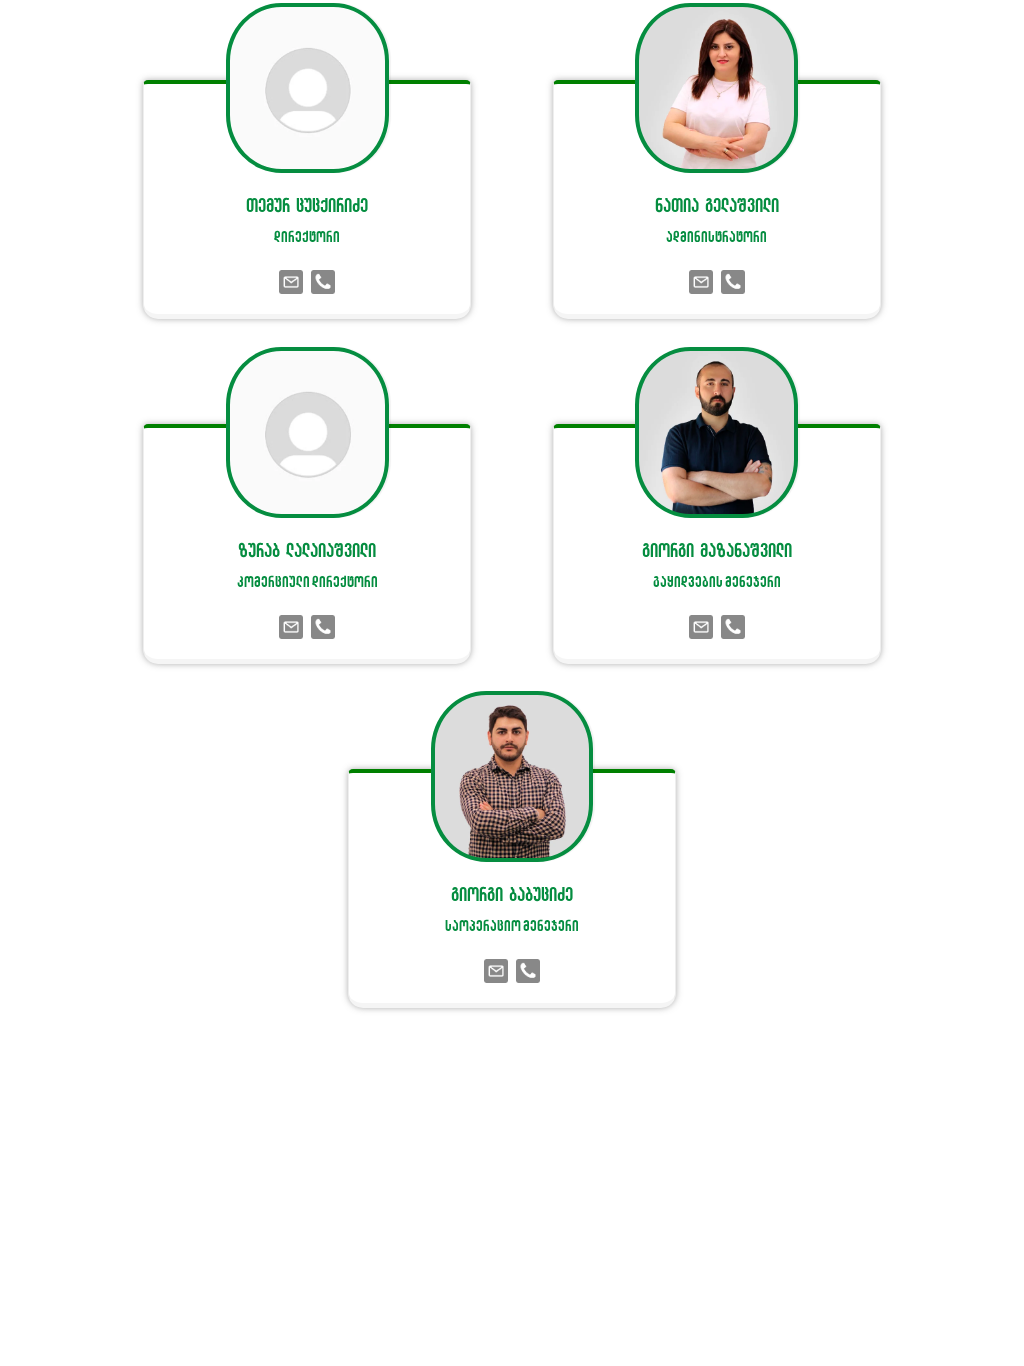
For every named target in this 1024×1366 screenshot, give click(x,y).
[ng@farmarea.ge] (701, 283)
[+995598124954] (733, 627)
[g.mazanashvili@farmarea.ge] (701, 627)
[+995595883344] (323, 627)
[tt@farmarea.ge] (291, 283)
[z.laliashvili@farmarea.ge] (291, 627)
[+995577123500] (733, 283)
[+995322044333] (323, 283)
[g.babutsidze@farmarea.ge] (496, 972)
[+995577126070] (528, 972)
